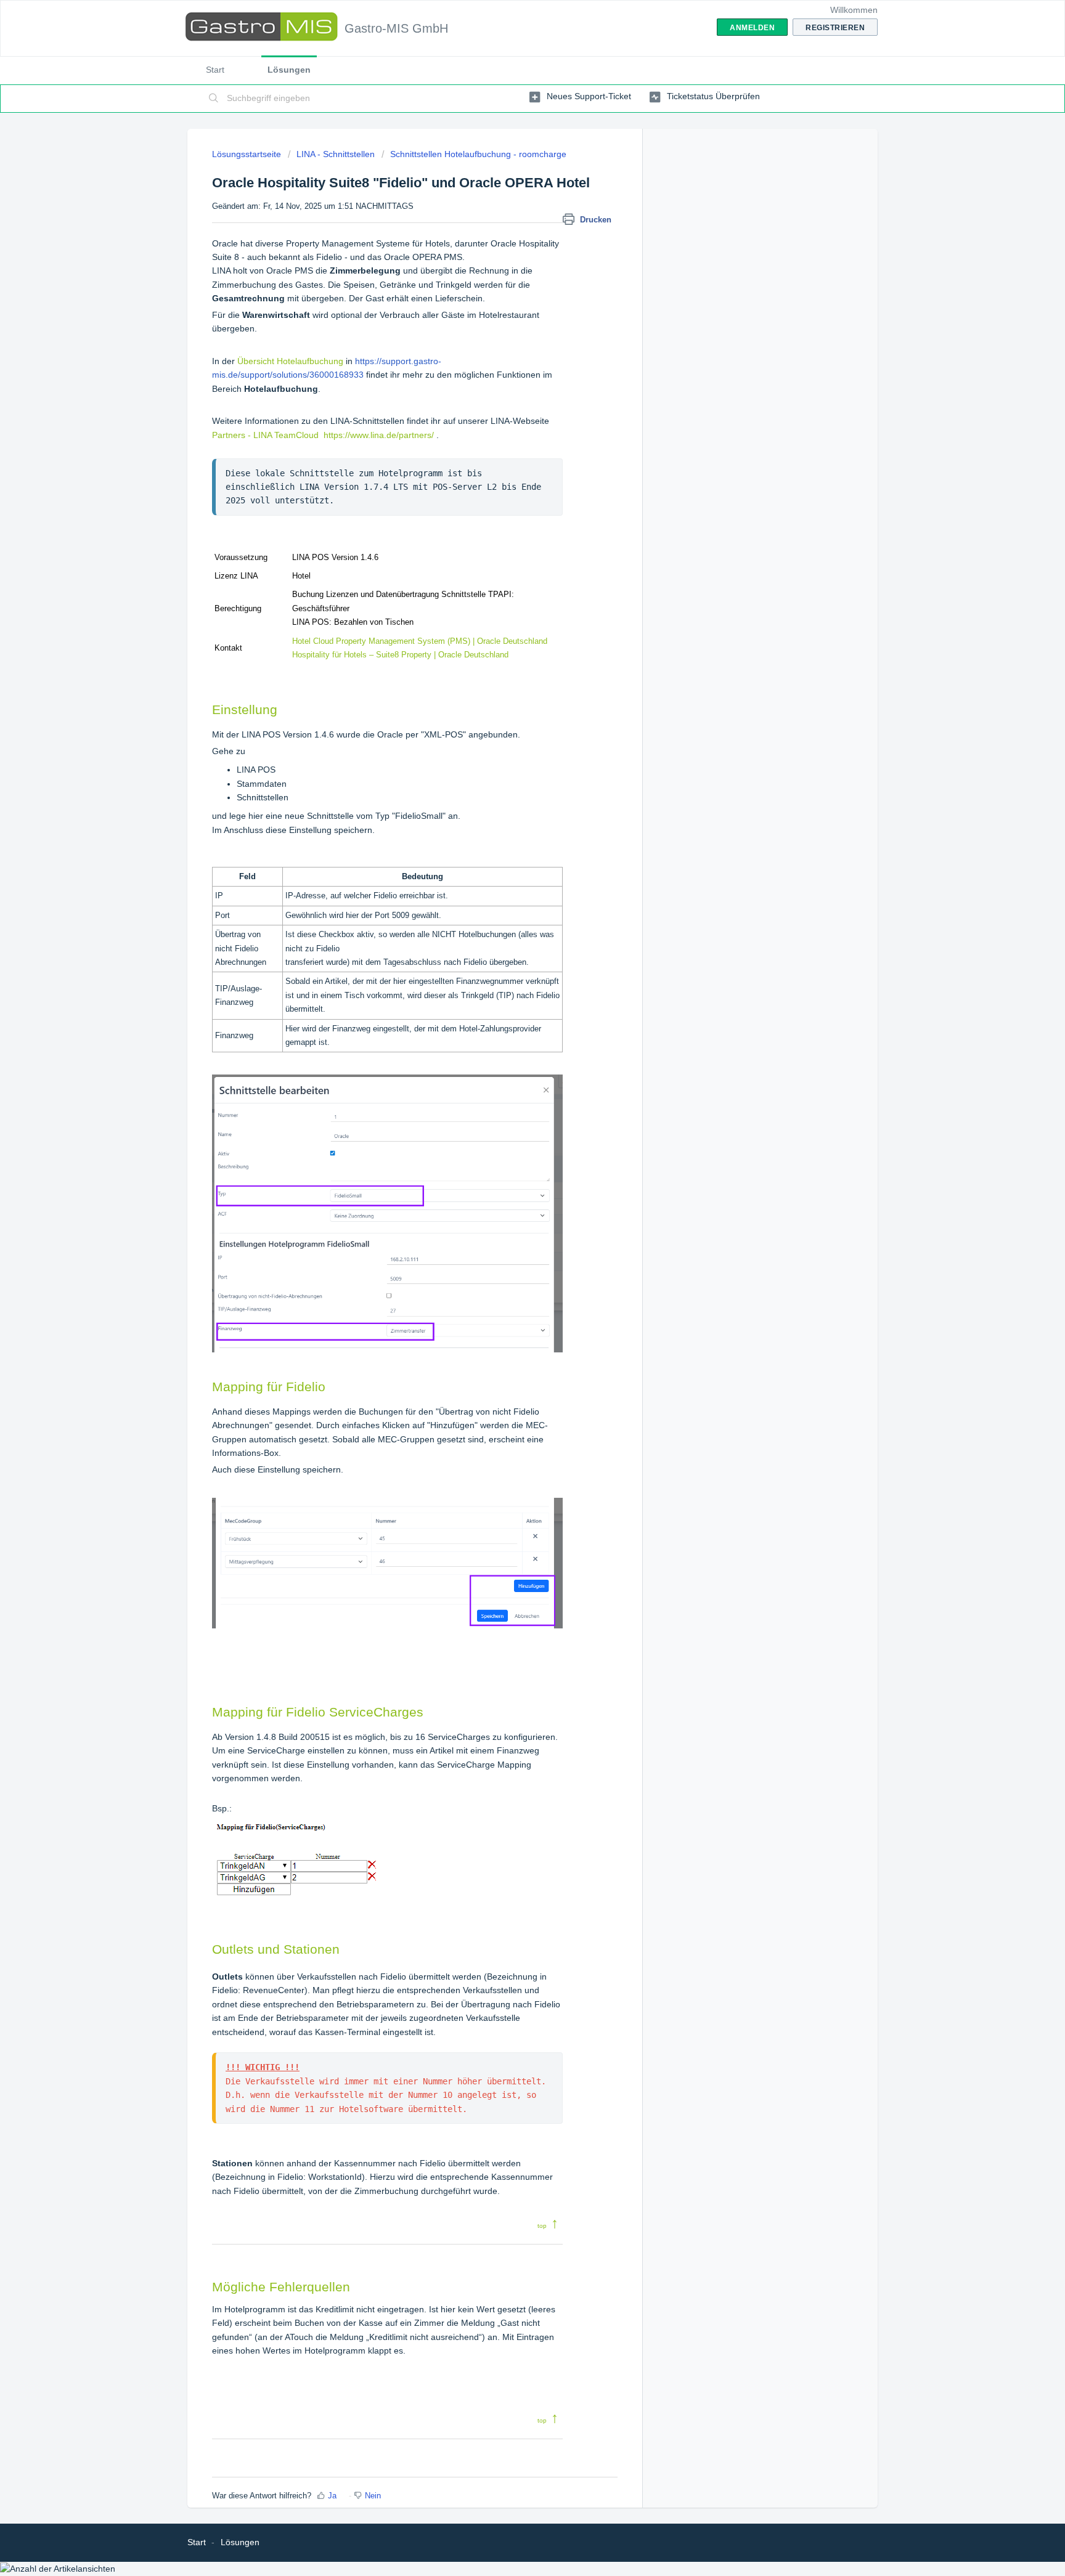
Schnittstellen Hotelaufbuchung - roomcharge (478, 154)
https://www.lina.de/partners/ (379, 435)
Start (215, 70)
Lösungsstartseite (248, 154)
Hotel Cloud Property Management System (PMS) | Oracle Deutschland (420, 641)
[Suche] (214, 99)
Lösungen (289, 70)
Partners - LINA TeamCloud (265, 435)
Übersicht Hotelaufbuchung (290, 361)
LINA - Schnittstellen (336, 154)
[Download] (510, 1164)
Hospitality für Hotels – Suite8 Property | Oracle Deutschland (400, 655)
